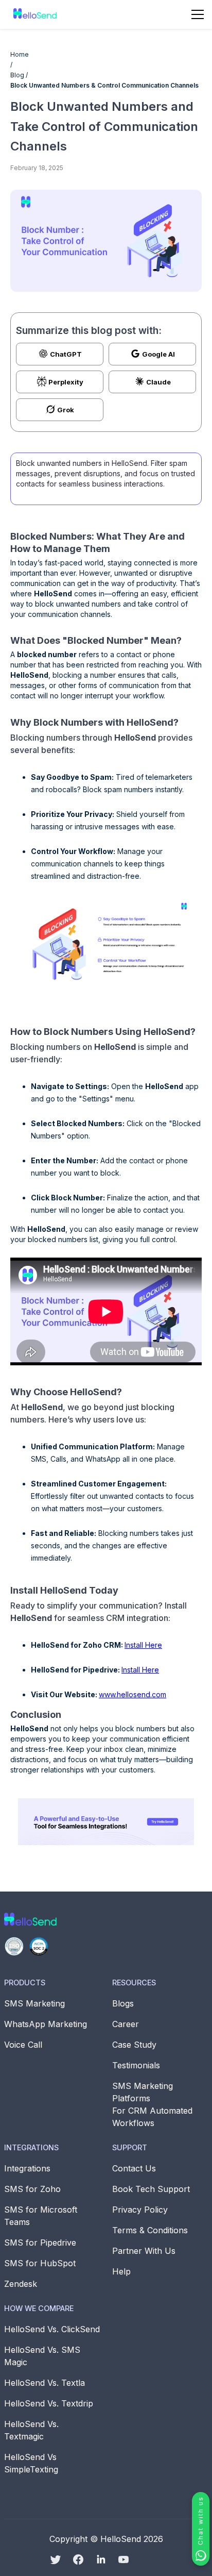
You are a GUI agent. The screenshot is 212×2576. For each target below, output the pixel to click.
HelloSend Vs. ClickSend (52, 2329)
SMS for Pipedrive (40, 2243)
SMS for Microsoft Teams (41, 2216)
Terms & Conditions (150, 2230)
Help (121, 2271)
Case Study (134, 2045)
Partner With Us (144, 2251)
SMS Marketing (34, 2003)
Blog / (19, 75)
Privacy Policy (140, 2210)
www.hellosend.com (132, 1694)
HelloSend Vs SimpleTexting (31, 2463)
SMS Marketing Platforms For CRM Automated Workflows (152, 2104)
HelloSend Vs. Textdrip (49, 2403)
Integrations (27, 2168)
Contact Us (134, 2168)
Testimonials (136, 2065)
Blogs (123, 2003)
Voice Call (23, 2045)
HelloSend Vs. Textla (45, 2383)
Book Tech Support (151, 2189)
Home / (20, 60)
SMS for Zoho (32, 2189)
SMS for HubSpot (40, 2263)
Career (126, 2024)
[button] (198, 14)
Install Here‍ (143, 1645)
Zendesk (21, 2284)
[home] (33, 14)
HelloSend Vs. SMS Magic (42, 2356)
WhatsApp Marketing (46, 2024)
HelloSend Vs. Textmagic (31, 2430)
